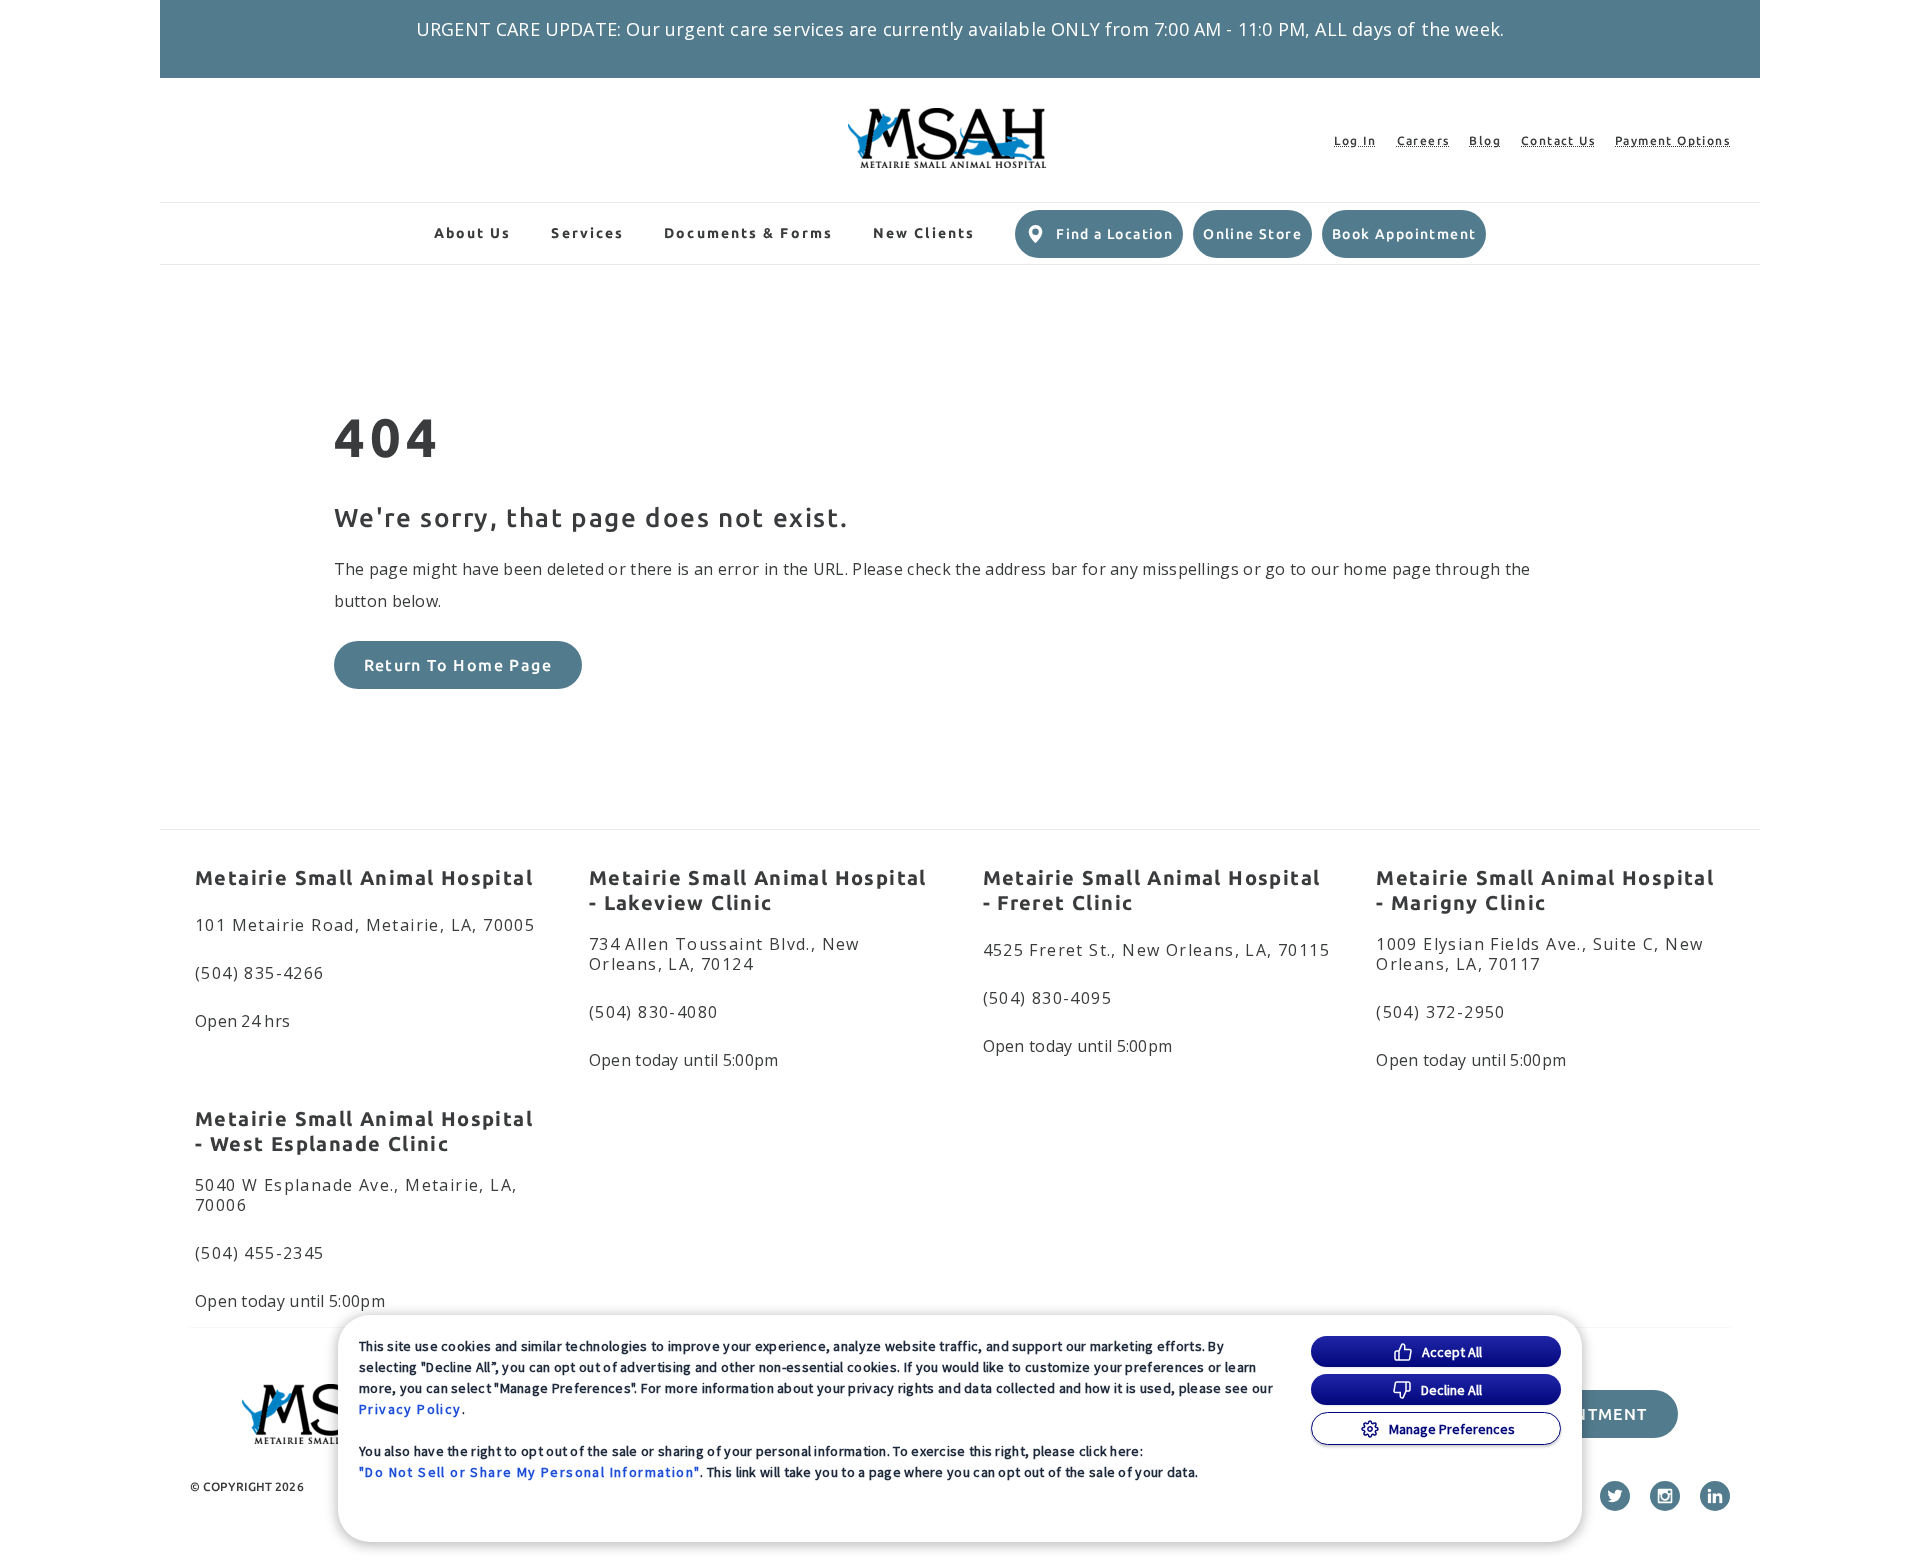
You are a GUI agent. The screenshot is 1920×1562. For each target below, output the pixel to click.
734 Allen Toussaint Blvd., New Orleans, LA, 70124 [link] (724, 954)
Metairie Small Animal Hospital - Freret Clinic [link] (1152, 890)
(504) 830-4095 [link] (1048, 998)
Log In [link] (1355, 140)
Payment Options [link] (1672, 140)
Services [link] (587, 233)
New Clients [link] (924, 233)
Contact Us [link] (1558, 140)
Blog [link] (1485, 140)
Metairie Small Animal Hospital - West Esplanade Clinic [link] (364, 1131)
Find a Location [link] (1114, 234)
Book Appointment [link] (1404, 234)
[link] (947, 137)
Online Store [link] (1252, 234)
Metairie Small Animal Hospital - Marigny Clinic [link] (1545, 890)
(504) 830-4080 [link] (654, 1012)
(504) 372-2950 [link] (1441, 1012)
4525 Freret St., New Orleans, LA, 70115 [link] (1157, 950)
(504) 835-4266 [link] (260, 973)
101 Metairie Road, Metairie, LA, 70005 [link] (365, 925)
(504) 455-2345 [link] (260, 1253)
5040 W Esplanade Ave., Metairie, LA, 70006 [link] (356, 1195)
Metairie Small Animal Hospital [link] (364, 877)
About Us (473, 233)
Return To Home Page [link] (458, 665)
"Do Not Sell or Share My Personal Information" (529, 1472)
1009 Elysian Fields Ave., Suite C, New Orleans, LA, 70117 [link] (1539, 954)
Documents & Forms (748, 233)
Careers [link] (1423, 140)
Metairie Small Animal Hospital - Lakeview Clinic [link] (758, 890)
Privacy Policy (410, 1409)
